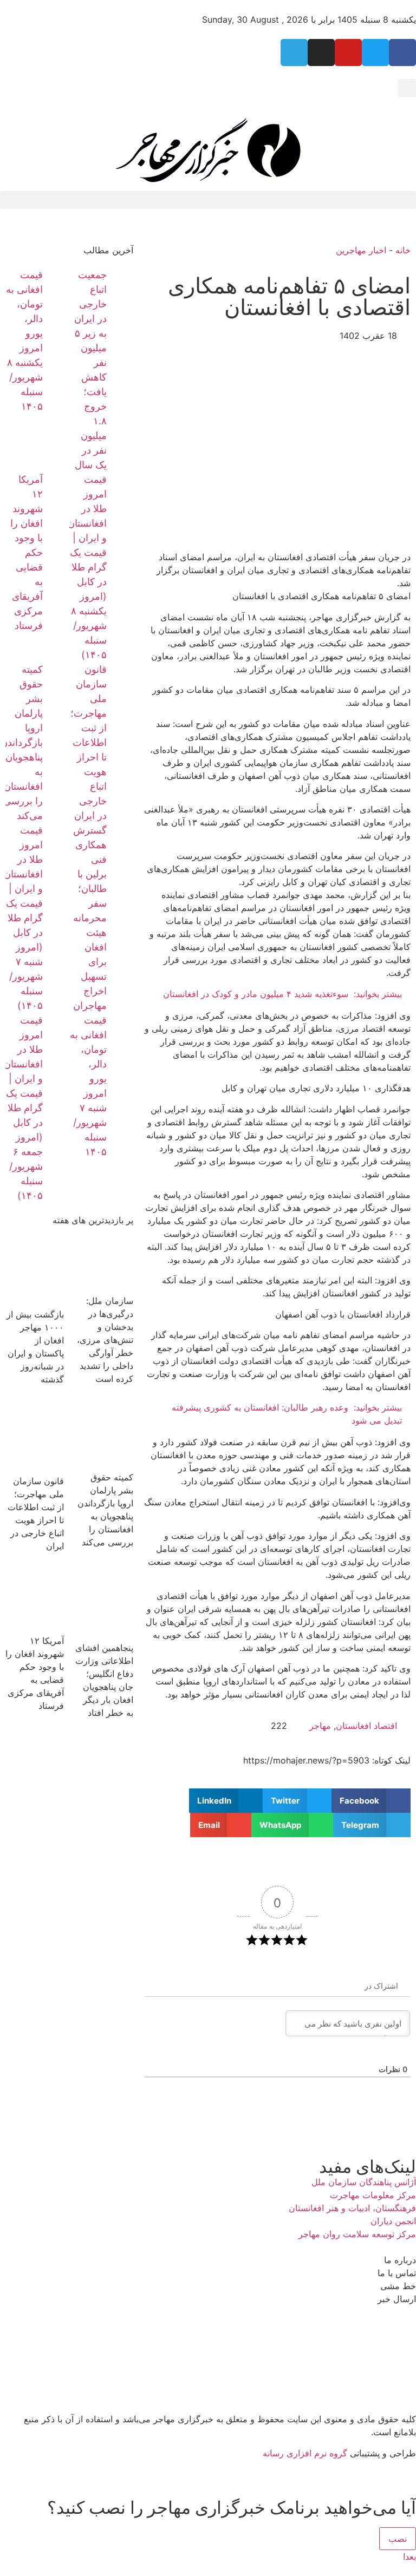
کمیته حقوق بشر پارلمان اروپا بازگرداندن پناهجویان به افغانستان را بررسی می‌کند (22, 742)
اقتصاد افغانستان (366, 1726)
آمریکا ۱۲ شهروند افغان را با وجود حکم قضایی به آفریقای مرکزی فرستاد (27, 552)
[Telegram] (294, 53)
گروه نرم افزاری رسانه (305, 2453)
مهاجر (320, 1726)
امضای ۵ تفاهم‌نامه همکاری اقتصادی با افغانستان (289, 296)
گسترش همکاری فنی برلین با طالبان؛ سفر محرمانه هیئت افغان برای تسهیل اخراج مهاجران (90, 918)
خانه (403, 250)
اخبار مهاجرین (361, 250)
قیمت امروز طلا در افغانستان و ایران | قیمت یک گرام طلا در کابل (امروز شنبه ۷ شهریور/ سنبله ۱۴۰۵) (23, 918)
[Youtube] (348, 53)
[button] (407, 88)
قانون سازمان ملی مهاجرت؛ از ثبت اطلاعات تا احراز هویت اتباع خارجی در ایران (89, 742)
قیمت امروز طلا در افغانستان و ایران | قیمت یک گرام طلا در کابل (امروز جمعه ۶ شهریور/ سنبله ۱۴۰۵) (23, 1108)
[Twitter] (375, 53)
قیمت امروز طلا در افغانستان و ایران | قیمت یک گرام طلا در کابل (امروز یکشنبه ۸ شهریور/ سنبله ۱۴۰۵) (87, 567)
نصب (398, 2539)
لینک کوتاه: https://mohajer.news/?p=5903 (327, 1760)
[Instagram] (321, 53)
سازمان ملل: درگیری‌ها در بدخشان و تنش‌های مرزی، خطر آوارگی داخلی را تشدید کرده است (105, 1340)
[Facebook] (402, 53)
